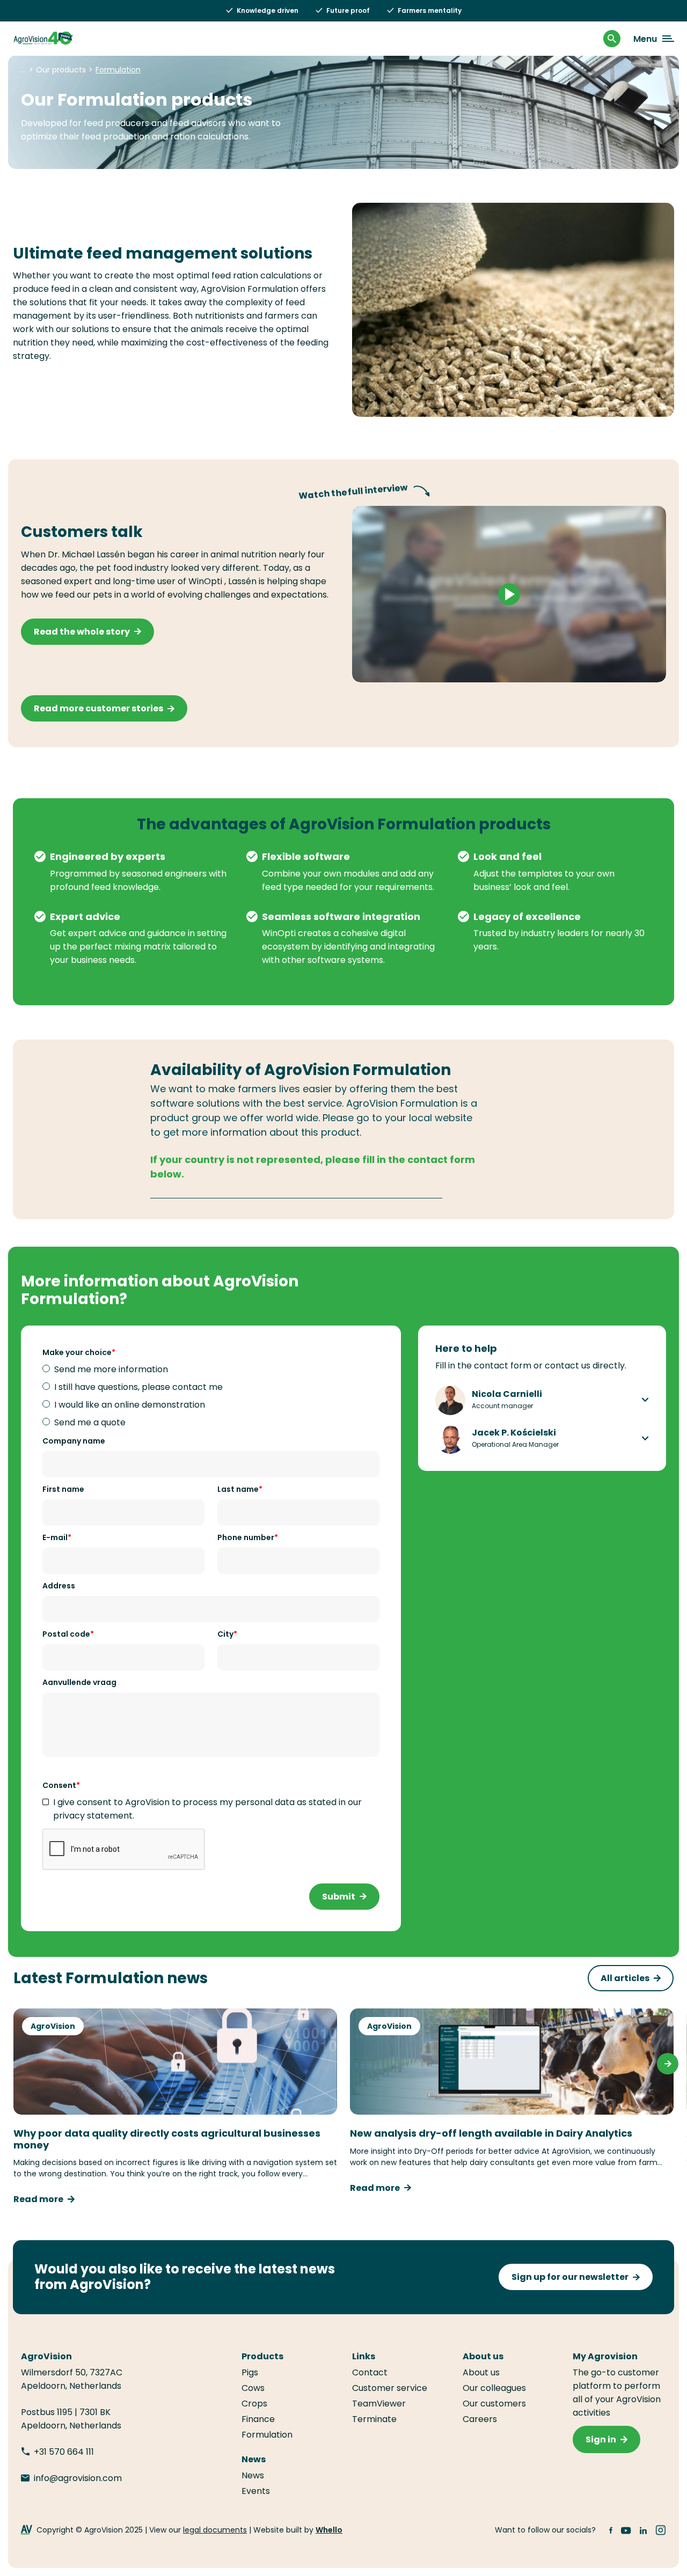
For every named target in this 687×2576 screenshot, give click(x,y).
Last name (238, 1489)
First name (63, 1489)
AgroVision (53, 2026)
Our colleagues (494, 2388)
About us (481, 2372)
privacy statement (93, 1816)
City (225, 1634)
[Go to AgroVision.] (24, 70)
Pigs (250, 2372)
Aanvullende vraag (79, 1682)
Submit (339, 1897)
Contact (370, 2372)
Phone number (246, 1537)
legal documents (215, 2530)
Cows (253, 2388)
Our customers (494, 2404)
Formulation (267, 2435)
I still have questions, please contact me (138, 1387)
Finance (258, 2419)
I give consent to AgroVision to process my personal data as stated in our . (207, 1809)
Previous (19, 2064)
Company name (74, 1441)
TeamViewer (380, 2404)
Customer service (390, 2388)
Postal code (66, 1634)
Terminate (374, 2419)
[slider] (457, 669)
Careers (480, 2419)
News (253, 2475)
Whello (329, 2530)
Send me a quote (90, 1422)
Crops (254, 2404)
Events (256, 2491)
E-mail (55, 1537)
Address (59, 1586)
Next (668, 2064)
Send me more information (111, 1369)
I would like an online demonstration (130, 1405)
